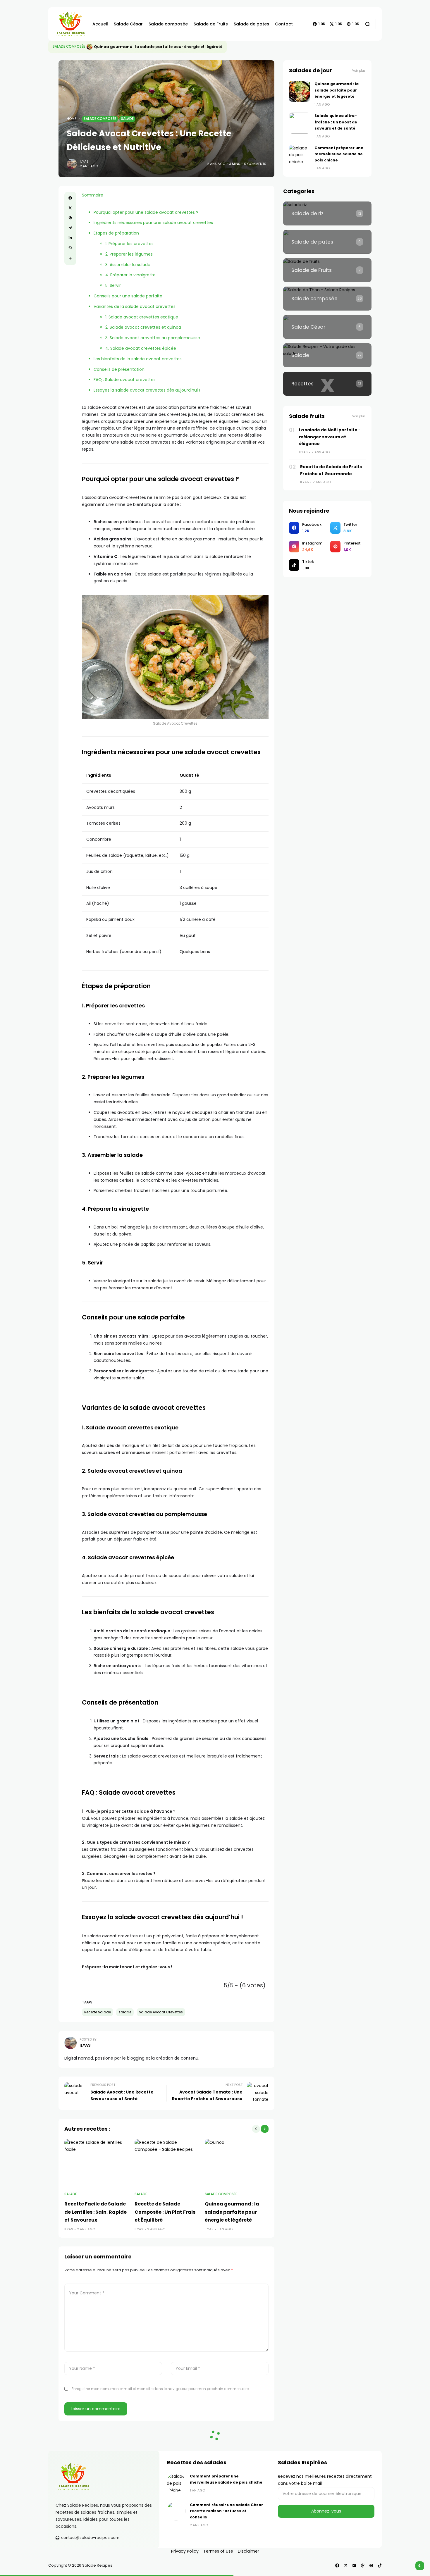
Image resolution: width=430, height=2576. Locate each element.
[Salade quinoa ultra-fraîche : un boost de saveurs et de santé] (90, 47)
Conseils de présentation (119, 369)
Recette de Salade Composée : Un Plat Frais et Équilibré (165, 2212)
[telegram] (70, 228)
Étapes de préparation (116, 233)
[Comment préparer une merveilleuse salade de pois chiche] (300, 155)
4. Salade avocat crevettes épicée (141, 348)
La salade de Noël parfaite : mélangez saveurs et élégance (329, 437)
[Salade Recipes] (69, 24)
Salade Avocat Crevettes (161, 2012)
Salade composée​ (69, 46)
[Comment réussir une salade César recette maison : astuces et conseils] (176, 2511)
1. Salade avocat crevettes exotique (142, 317)
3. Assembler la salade (128, 265)
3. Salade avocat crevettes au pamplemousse (153, 338)
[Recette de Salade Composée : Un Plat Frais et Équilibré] (167, 2163)
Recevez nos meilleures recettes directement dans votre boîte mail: (325, 2480)
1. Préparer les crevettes (129, 244)
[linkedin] (70, 238)
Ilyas (84, 161)
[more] (70, 258)
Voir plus (359, 71)
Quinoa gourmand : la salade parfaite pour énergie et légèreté (232, 2212)
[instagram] (354, 2565)
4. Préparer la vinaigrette (130, 275)
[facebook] (70, 198)
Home (72, 119)
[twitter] (70, 208)
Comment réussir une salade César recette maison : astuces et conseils (226, 2511)
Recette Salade (98, 2012)
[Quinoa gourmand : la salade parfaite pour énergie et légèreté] (237, 2163)
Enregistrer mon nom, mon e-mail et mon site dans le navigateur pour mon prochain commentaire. (161, 2389)
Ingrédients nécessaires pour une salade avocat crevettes (153, 223)
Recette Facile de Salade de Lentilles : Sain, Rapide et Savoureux (96, 2212)
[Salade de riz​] (327, 213)
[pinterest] (70, 218)
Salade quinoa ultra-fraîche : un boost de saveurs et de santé (157, 47)
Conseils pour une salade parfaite (128, 296)
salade (125, 2012)
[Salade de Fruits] (327, 270)
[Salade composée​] (327, 299)
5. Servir (113, 285)
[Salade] (327, 355)
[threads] (363, 2565)
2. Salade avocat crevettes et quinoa (143, 327)
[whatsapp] (70, 248)
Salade (127, 119)
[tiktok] (380, 2565)
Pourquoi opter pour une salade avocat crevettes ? (146, 212)
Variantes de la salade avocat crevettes (135, 306)
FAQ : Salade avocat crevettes (125, 380)
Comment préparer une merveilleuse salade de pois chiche (339, 154)
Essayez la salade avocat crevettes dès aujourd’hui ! (147, 390)
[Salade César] (327, 327)
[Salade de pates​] (327, 242)
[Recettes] (327, 384)
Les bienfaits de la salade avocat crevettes (138, 359)
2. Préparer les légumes (129, 254)
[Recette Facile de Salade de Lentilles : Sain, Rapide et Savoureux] (97, 2163)
